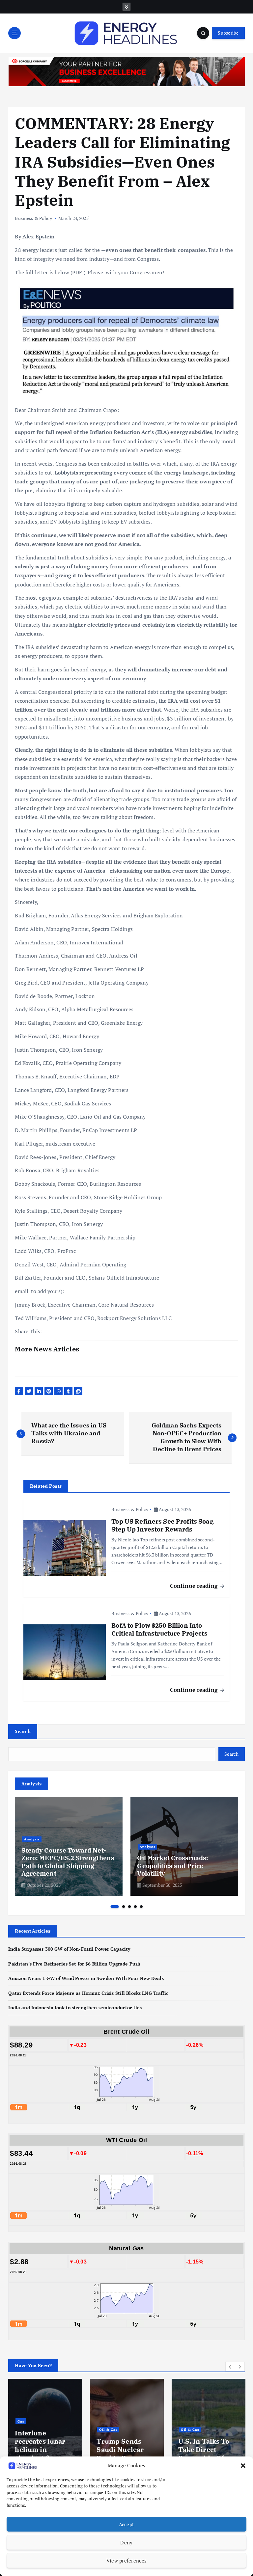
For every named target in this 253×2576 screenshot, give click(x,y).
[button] (243, 2466)
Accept (127, 2524)
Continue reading (195, 1586)
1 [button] (115, 1907)
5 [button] (141, 1907)
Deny (126, 2542)
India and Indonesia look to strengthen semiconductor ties (75, 2008)
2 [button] (124, 1907)
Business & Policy (33, 218)
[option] (69, 1846)
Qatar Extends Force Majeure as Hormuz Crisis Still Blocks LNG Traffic (88, 1993)
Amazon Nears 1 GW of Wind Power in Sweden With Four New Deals (86, 1978)
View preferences (126, 2561)
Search (23, 1731)
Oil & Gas (27, 2429)
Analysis (32, 1839)
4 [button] (135, 1907)
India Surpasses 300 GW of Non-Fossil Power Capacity (69, 1949)
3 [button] (129, 1907)
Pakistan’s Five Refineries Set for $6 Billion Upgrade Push (74, 1964)
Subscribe (228, 33)
